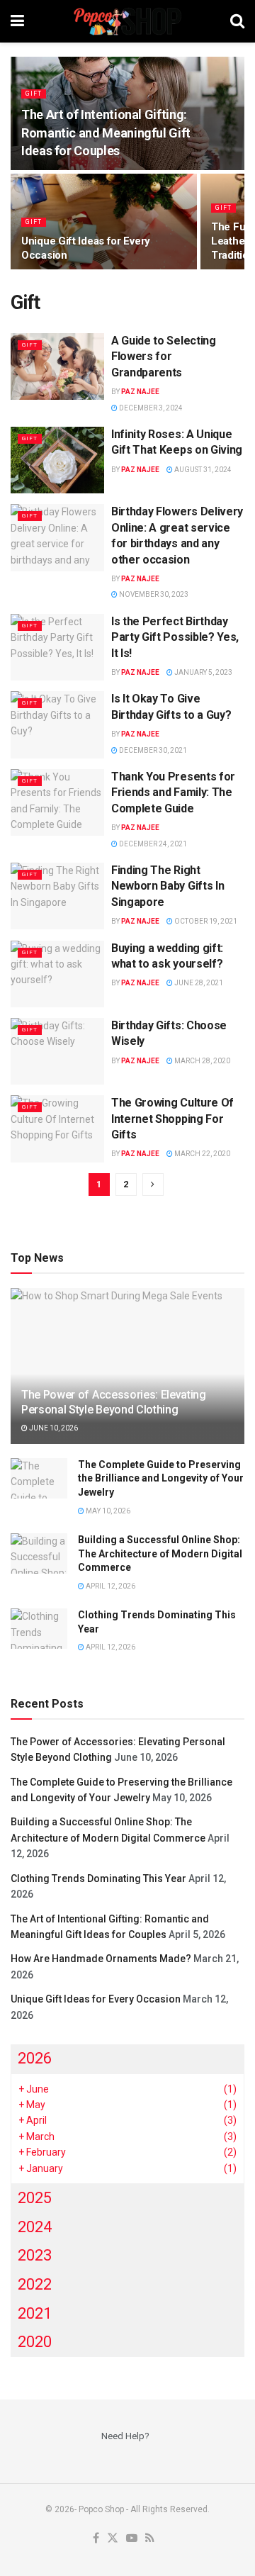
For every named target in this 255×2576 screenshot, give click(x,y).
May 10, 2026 (107, 1511)
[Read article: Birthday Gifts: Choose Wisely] (57, 1051)
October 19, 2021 (205, 921)
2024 (35, 2227)
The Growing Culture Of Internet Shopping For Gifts (172, 1119)
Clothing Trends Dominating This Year (98, 1878)
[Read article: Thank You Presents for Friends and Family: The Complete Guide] (57, 802)
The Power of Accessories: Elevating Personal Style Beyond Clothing (114, 1402)
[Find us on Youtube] (132, 2539)
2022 (35, 2284)
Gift (34, 94)
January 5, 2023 (203, 672)
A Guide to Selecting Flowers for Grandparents (164, 357)
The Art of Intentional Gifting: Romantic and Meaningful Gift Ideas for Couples (106, 132)
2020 (35, 2342)
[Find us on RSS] (150, 2539)
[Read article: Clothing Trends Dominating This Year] (39, 1629)
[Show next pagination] (153, 1185)
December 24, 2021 (152, 844)
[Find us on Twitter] (113, 2539)
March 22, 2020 (202, 1154)
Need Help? (125, 2436)
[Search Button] (237, 21)
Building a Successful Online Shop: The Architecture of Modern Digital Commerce (160, 1553)
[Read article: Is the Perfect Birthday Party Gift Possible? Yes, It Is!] (57, 647)
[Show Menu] (17, 21)
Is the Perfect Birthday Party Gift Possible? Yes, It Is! (175, 637)
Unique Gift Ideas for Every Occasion (96, 1999)
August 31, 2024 (202, 470)
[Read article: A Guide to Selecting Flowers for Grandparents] (57, 366)
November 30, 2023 (153, 594)
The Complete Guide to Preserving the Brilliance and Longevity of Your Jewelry (161, 1478)
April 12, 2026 (110, 1586)
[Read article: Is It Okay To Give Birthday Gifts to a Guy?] (57, 724)
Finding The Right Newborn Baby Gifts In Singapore (168, 886)
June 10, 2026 (53, 1428)
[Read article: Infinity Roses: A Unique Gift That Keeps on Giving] (57, 460)
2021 (35, 2313)
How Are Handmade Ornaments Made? (101, 1959)
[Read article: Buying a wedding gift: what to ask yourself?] (57, 974)
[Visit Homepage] (127, 21)
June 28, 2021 (198, 983)
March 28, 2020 (202, 1061)
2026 (35, 2058)
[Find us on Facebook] (96, 2539)
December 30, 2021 (152, 750)
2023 (35, 2255)
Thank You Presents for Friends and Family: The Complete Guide (173, 793)
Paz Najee (140, 392)
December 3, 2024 (150, 408)
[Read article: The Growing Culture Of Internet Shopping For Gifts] (57, 1129)
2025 (35, 2198)
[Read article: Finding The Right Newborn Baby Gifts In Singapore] (57, 896)
